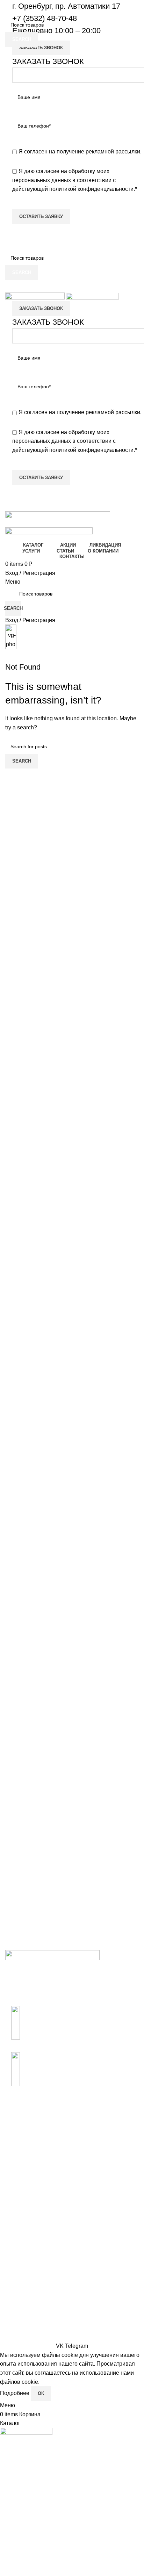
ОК (41, 2393)
